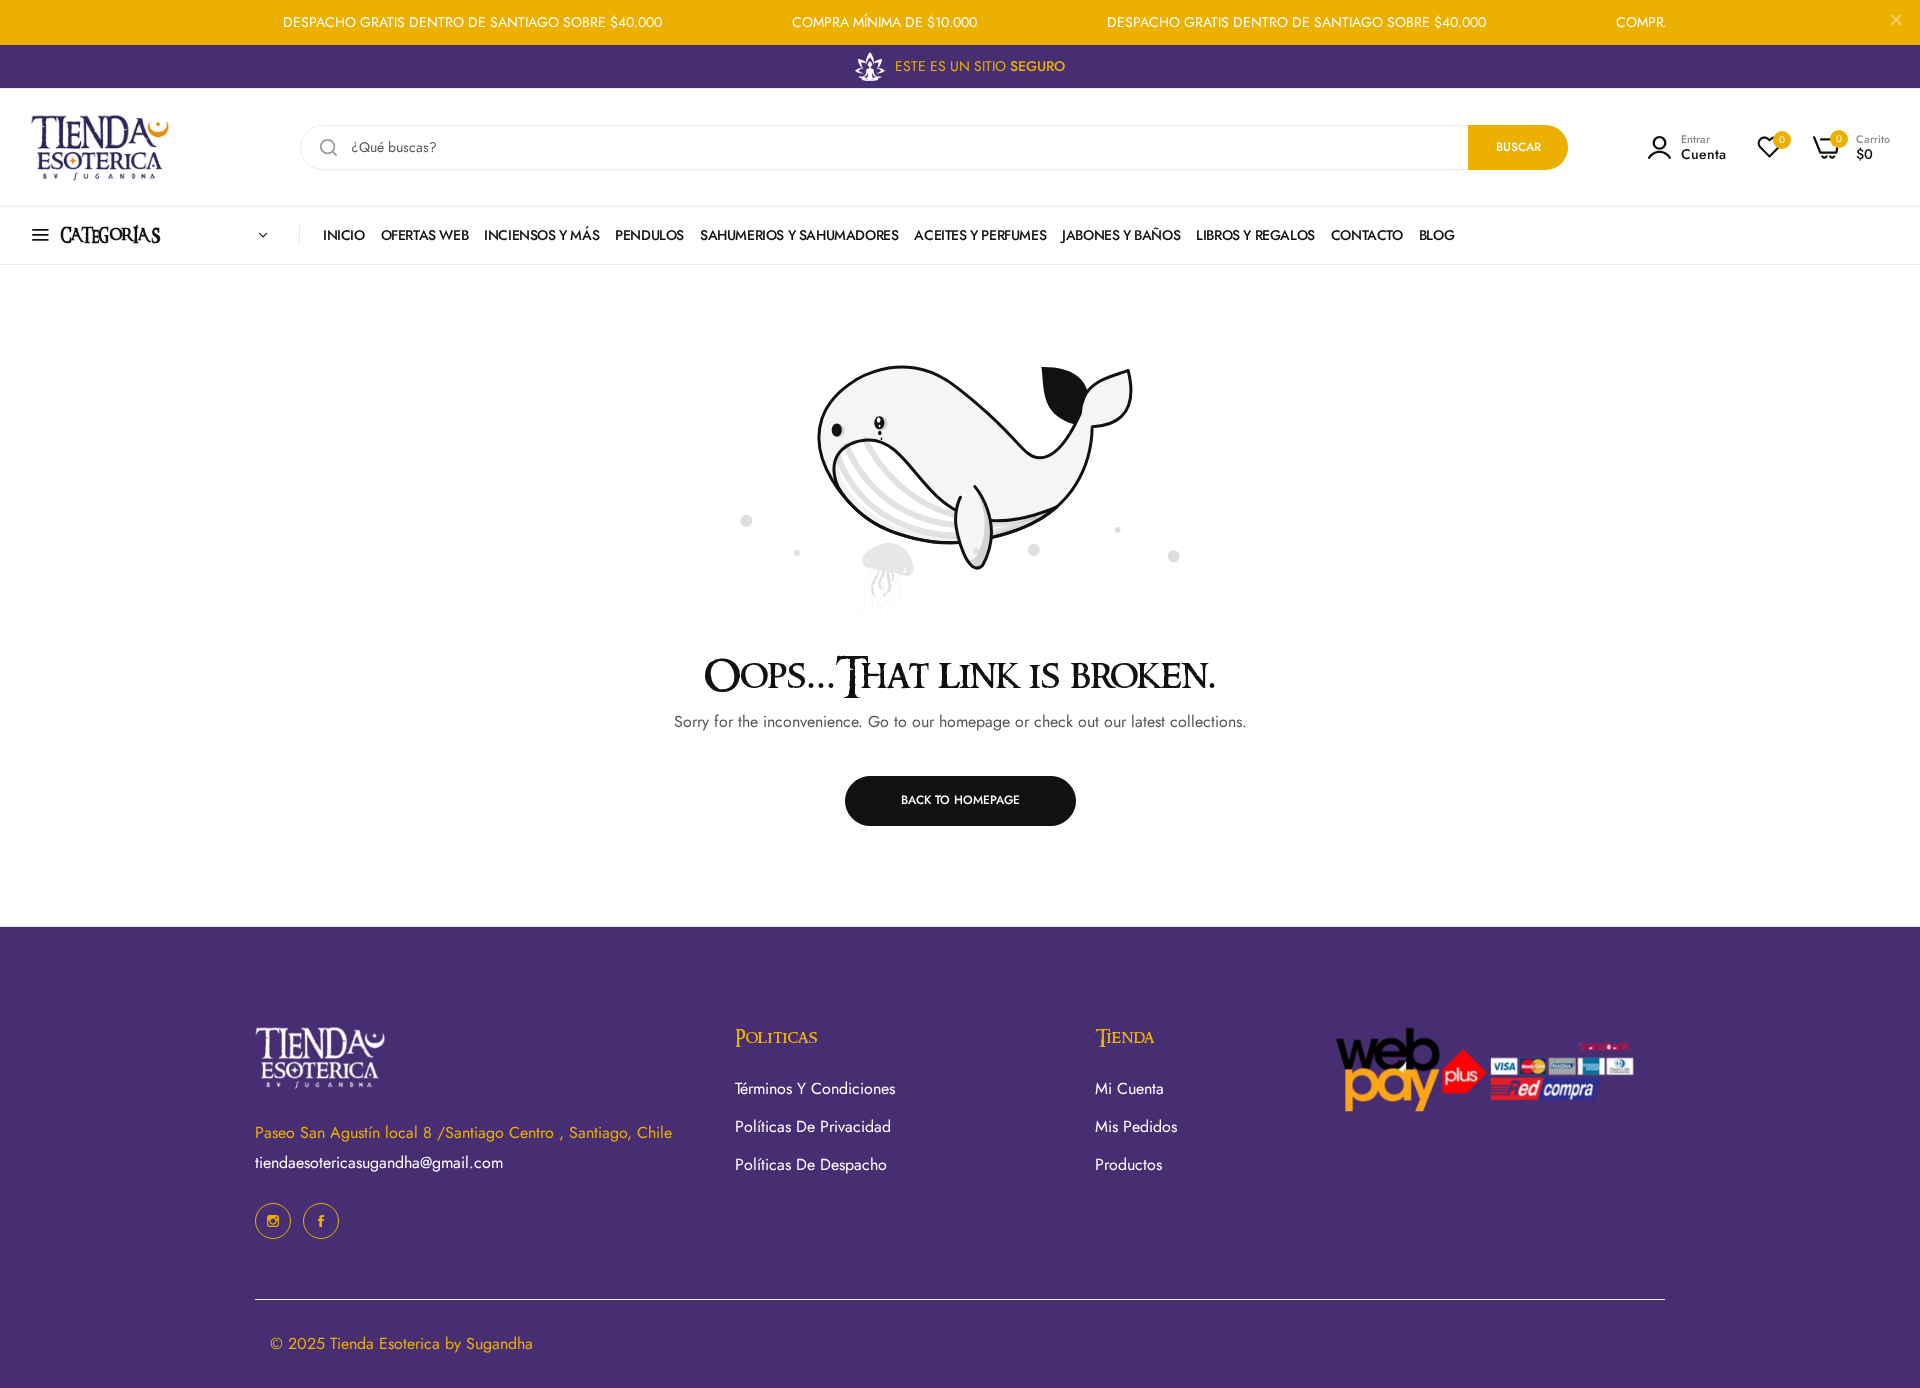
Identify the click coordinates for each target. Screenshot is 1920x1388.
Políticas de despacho (811, 1164)
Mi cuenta (1129, 1088)
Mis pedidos (1136, 1126)
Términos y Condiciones (815, 1088)
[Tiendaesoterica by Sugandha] (100, 147)
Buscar (1518, 147)
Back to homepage (960, 800)
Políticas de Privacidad (813, 1126)
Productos (1128, 1164)
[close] (1896, 23)
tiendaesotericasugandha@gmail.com (379, 1162)
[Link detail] (273, 1221)
